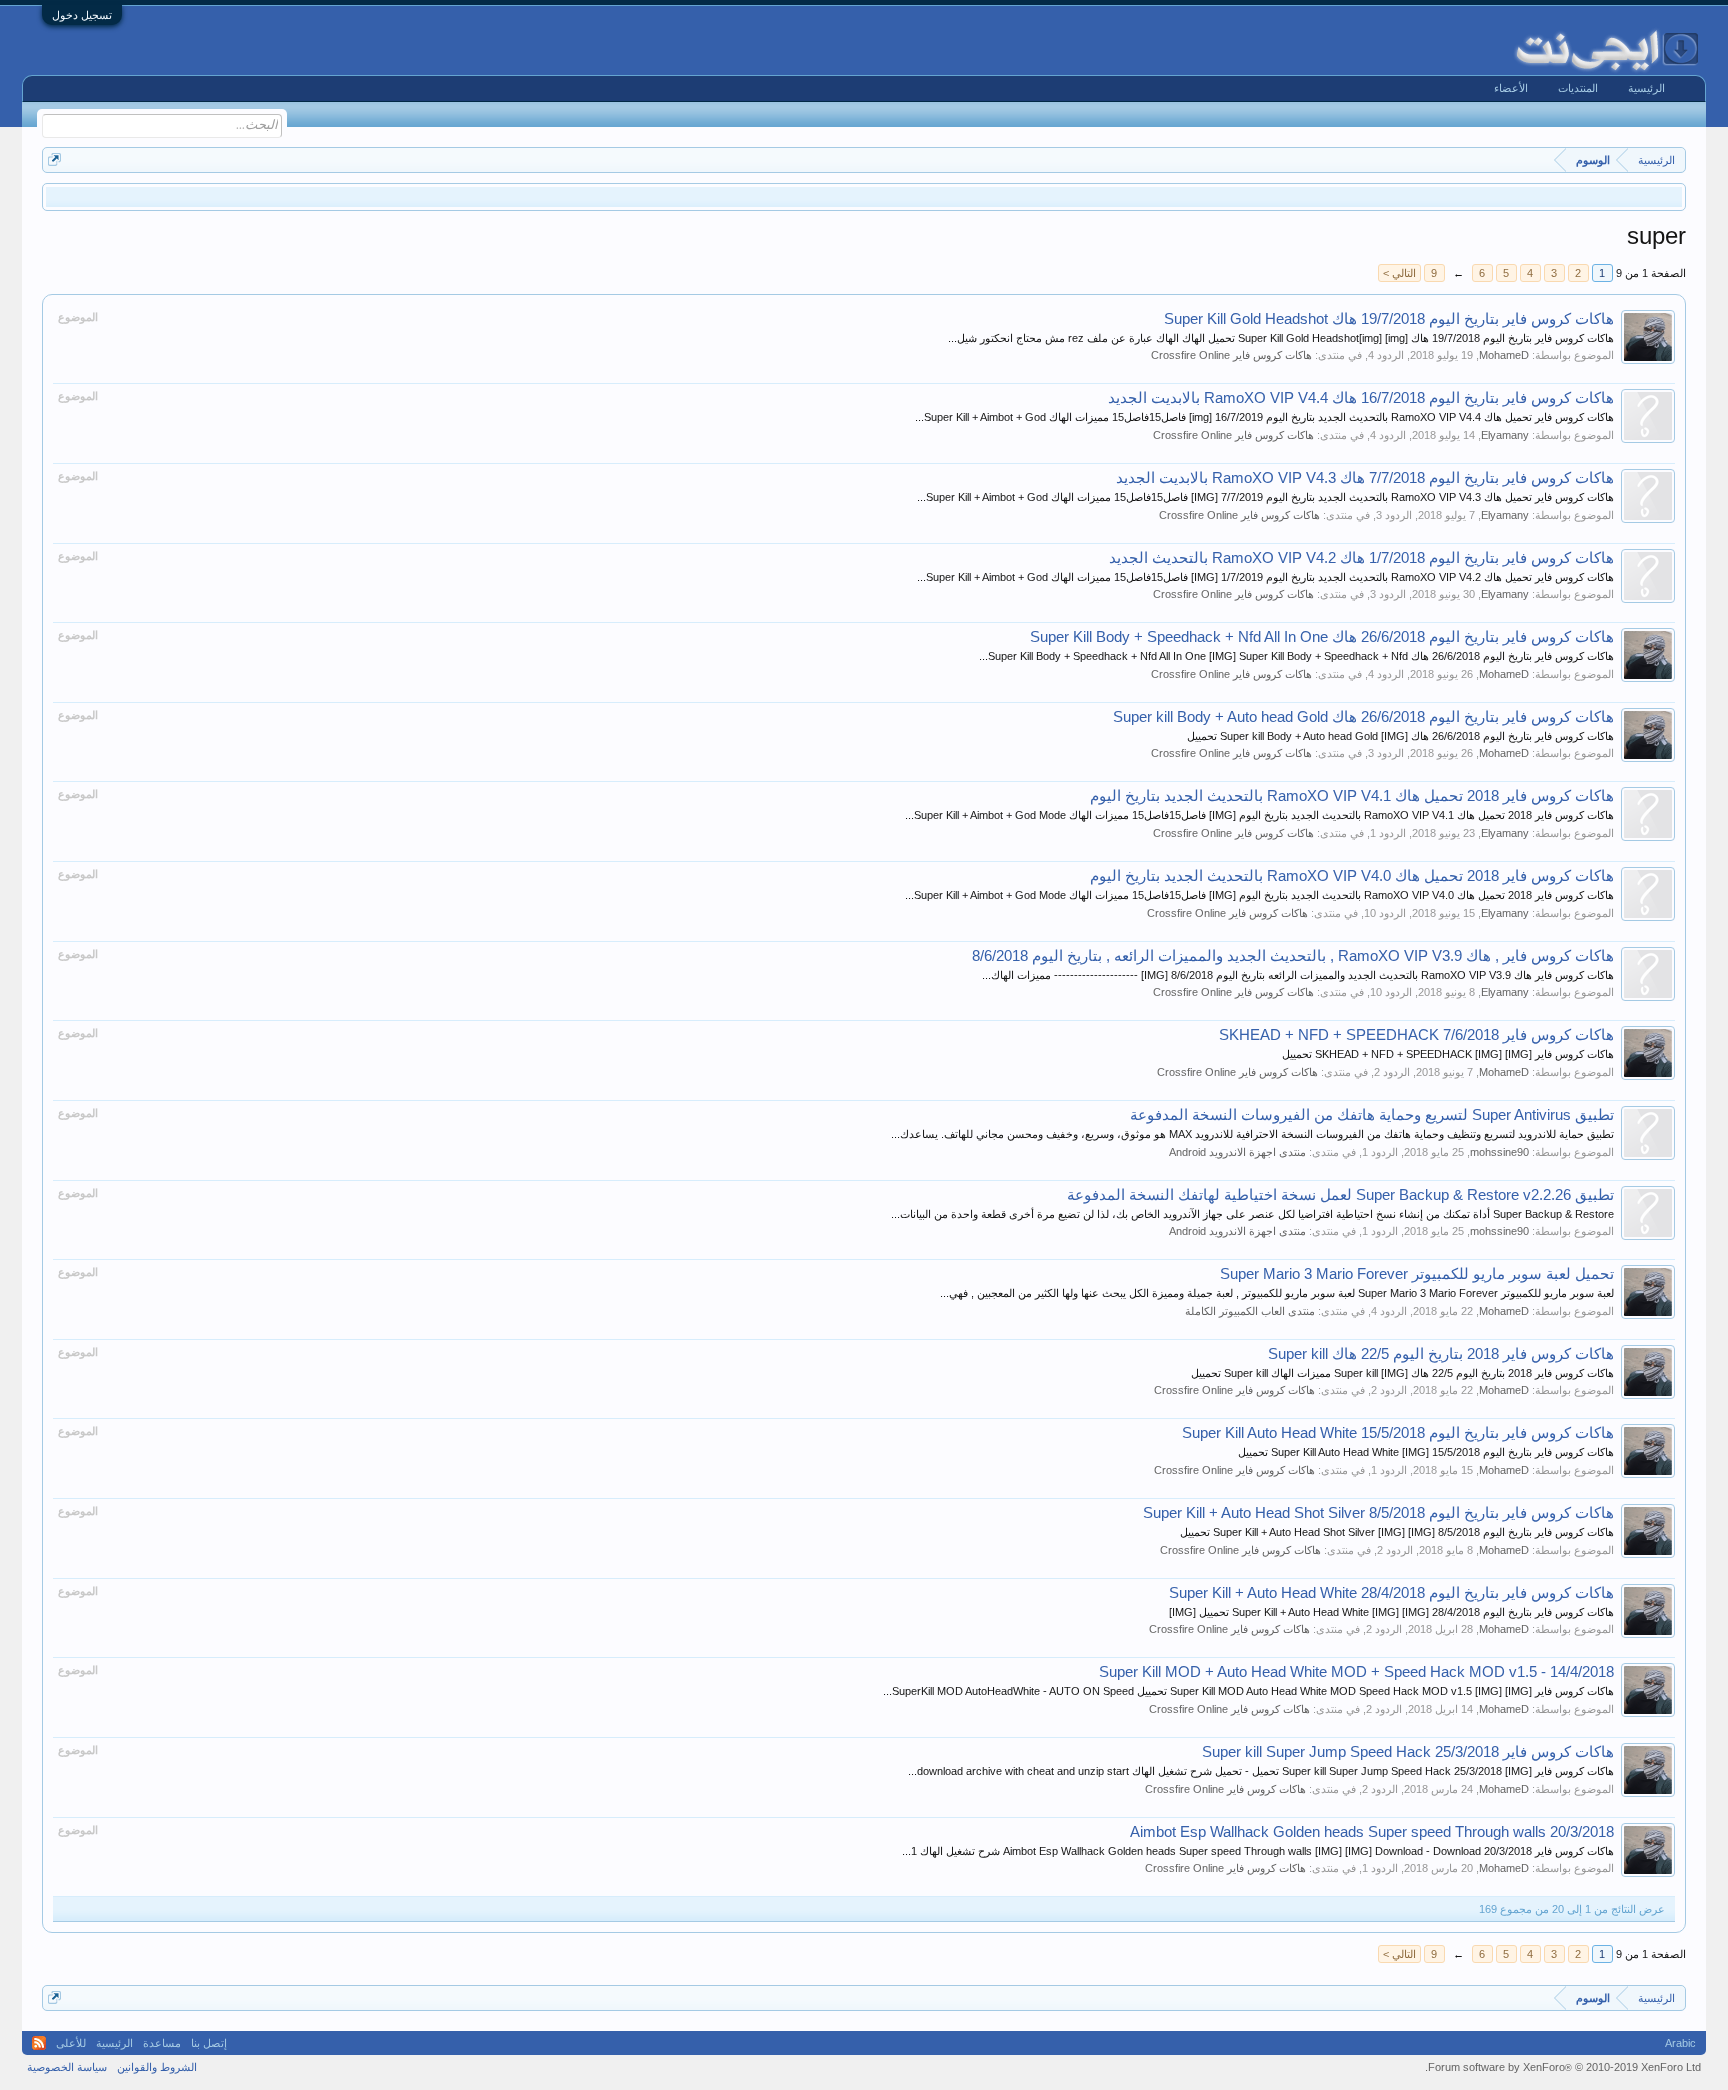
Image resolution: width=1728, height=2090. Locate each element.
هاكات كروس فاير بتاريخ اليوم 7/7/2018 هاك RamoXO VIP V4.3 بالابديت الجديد (1365, 478)
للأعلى (71, 2043)
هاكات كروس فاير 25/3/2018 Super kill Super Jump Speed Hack (1408, 1752)
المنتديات (1578, 88)
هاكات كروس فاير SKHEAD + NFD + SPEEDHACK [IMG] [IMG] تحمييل (1448, 1054)
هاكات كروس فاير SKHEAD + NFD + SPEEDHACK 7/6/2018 (1416, 1035)
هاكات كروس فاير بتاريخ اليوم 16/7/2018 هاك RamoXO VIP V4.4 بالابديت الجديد (1361, 398)
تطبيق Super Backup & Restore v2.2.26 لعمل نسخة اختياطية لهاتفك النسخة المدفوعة (1340, 1195)
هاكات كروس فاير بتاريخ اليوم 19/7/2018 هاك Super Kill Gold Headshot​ (1389, 319)
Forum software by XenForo (1563, 2067)
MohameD (1504, 355)
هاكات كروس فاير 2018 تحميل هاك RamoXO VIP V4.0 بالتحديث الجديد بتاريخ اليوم (1352, 876)
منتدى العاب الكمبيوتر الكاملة (1250, 1311)
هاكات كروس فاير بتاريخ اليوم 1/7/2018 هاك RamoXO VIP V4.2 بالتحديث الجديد (1361, 558)
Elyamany (1505, 435)
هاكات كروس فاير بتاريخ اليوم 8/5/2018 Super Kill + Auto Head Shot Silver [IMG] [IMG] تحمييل (1397, 1532)
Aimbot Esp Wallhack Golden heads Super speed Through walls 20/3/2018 (1372, 1832)
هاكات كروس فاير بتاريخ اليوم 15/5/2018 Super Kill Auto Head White (1398, 1433)
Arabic (1680, 2043)
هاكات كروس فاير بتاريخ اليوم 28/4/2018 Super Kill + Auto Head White (1391, 1593)
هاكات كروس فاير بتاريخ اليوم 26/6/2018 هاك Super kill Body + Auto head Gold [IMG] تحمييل (1400, 736)
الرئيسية (1646, 88)
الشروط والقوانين (157, 2067)
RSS (39, 2043)
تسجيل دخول (82, 15)
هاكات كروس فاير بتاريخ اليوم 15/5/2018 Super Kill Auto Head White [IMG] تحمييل (1426, 1452)
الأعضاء (1511, 88)
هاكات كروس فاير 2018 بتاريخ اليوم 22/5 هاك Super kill (1441, 1354)
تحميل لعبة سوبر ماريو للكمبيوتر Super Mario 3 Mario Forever (1417, 1274)
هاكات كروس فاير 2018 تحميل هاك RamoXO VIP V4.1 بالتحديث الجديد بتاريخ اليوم (1352, 796)
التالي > (1399, 273)
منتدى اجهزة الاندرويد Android (1237, 1152)
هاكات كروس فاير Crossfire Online (1231, 355)
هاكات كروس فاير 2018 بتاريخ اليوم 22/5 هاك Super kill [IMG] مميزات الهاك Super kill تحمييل (1402, 1373)
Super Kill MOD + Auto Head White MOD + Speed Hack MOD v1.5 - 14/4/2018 (1356, 1672)
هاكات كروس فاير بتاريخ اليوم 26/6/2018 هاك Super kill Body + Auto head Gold (1363, 717)
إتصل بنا (209, 2043)
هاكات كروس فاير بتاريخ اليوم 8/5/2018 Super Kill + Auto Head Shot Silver (1378, 1513)
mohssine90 (1499, 1152)
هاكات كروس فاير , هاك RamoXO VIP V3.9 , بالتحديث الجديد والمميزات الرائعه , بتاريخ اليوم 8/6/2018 (1293, 956)
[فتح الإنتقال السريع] (54, 159)
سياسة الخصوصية (67, 2067)
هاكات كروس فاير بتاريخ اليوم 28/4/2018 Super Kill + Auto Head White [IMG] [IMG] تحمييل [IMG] (1391, 1612)
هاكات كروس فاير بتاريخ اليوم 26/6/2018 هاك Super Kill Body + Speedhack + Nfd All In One (1322, 637)
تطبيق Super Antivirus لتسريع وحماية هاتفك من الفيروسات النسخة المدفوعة (1372, 1115)
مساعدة (162, 2043)
